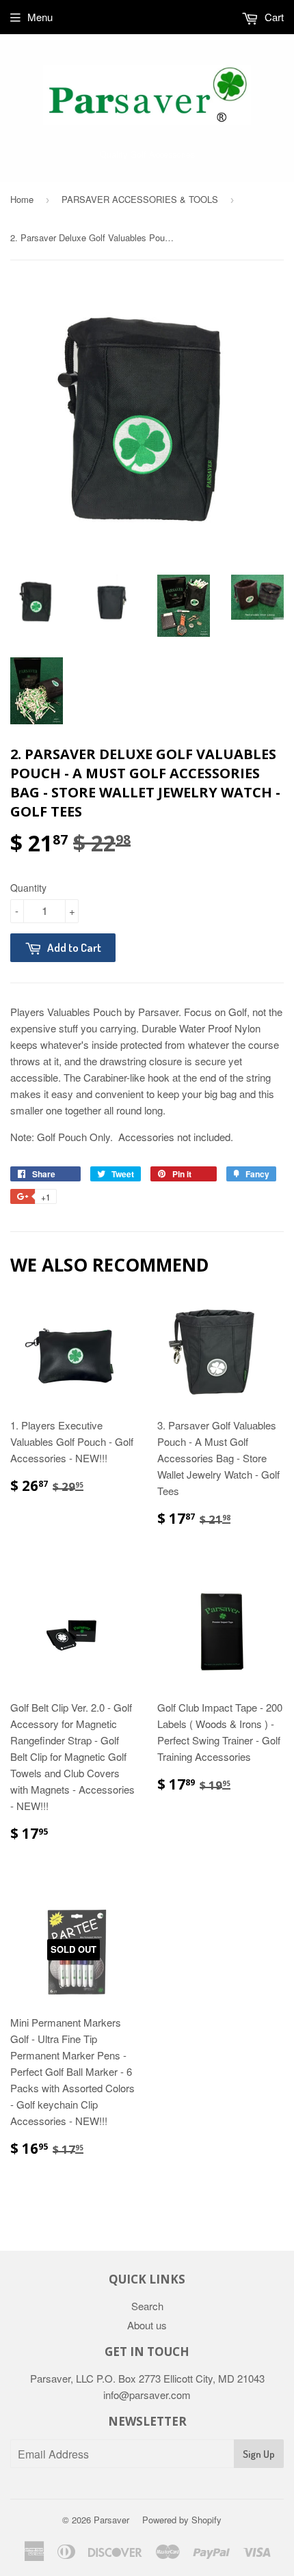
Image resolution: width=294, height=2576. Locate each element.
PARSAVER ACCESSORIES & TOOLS (140, 199)
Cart (273, 17)
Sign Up (259, 2454)
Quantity (28, 888)
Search (147, 2306)
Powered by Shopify (182, 2520)
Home (22, 199)
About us (147, 2325)
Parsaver (111, 2520)
